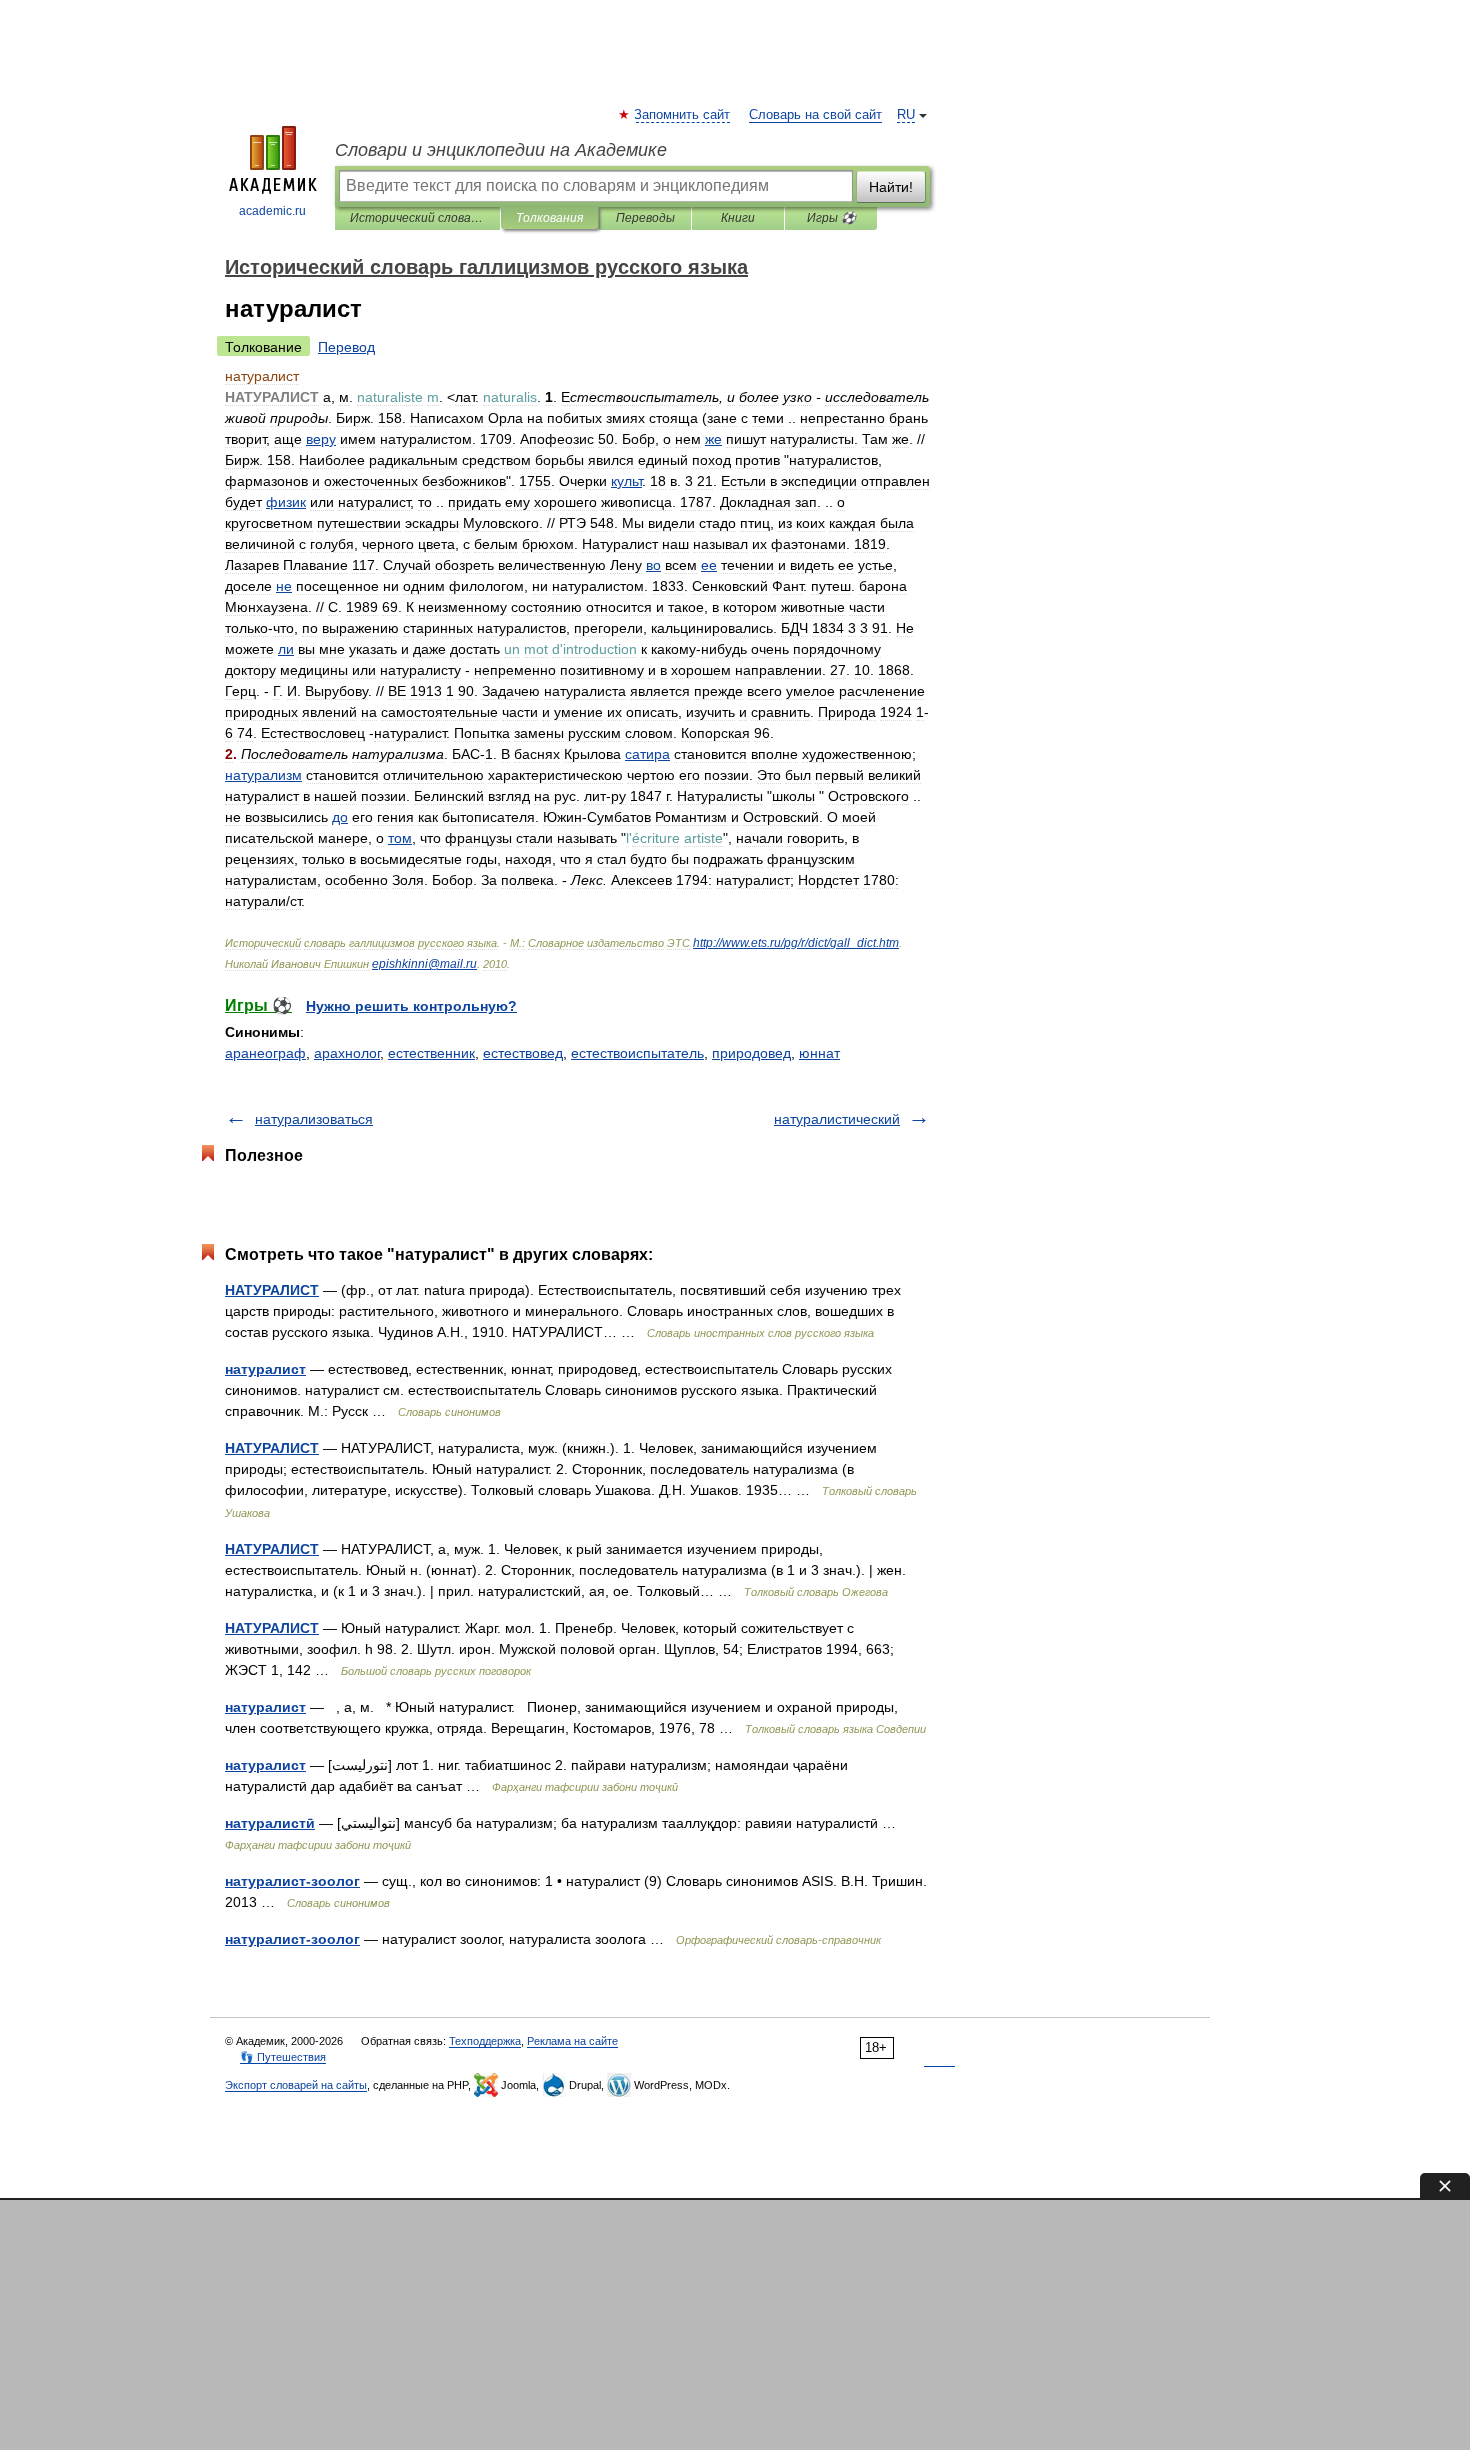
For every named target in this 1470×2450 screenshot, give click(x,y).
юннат (819, 1053)
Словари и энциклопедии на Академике (501, 150)
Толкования (549, 218)
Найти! (891, 187)
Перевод (346, 347)
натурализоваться (314, 1119)
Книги (738, 218)
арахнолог (347, 1053)
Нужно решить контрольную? (411, 1006)
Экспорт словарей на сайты (296, 2085)
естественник (431, 1053)
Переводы (645, 218)
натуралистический (837, 1119)
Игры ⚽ (831, 218)
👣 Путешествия (283, 2057)
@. (424, 964)
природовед (751, 1053)
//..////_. (796, 943)
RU (906, 115)
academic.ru (272, 211)
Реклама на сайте (572, 2041)
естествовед (523, 1053)
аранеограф (265, 1053)
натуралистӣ (270, 1823)
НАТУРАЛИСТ (272, 1290)
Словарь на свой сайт (815, 115)
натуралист (265, 1369)
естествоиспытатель (637, 1053)
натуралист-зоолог (292, 1881)
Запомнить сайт (683, 115)
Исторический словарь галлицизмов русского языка (417, 218)
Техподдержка (485, 2041)
